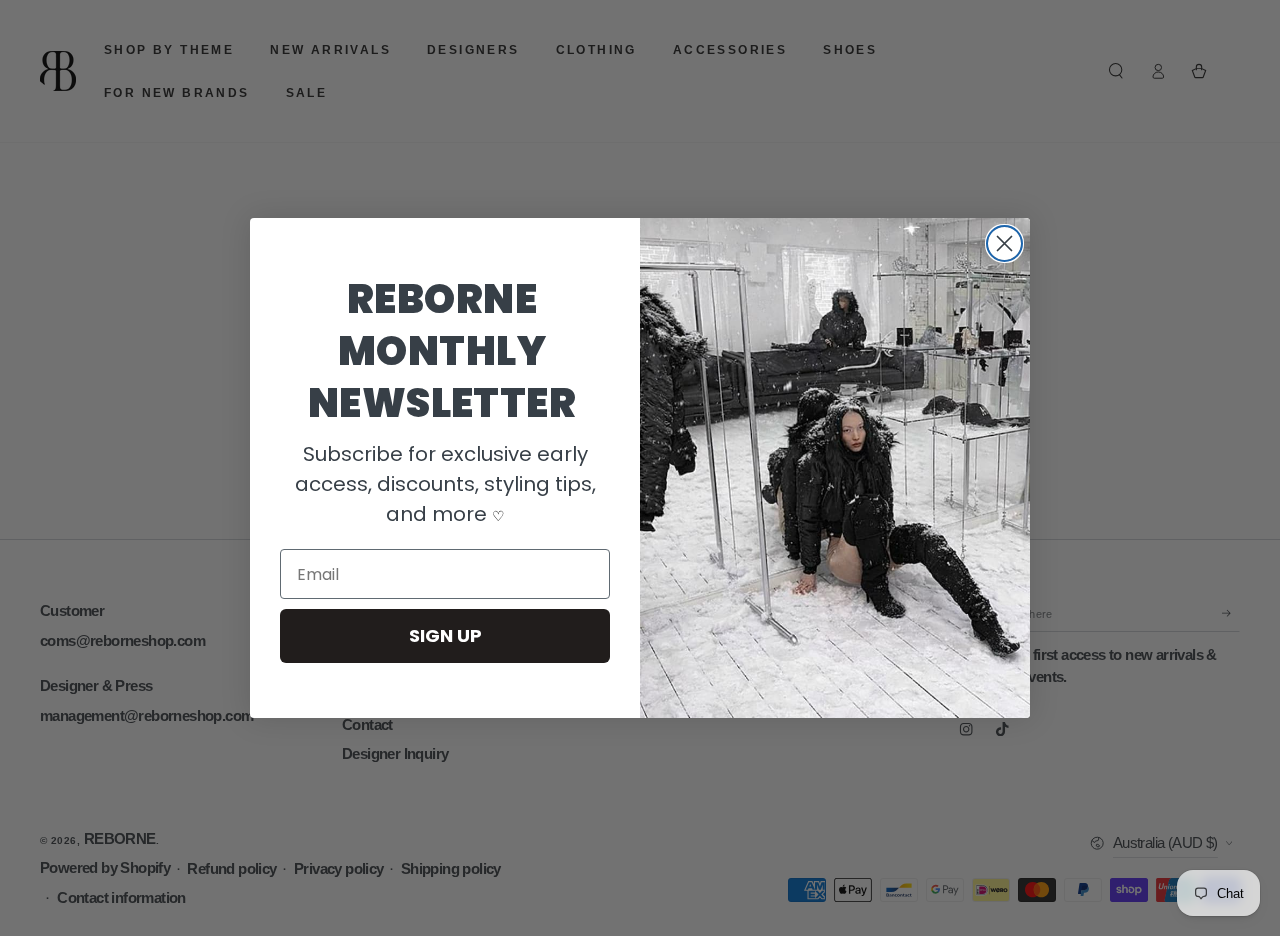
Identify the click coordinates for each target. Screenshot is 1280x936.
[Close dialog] (1004, 243)
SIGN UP (445, 635)
